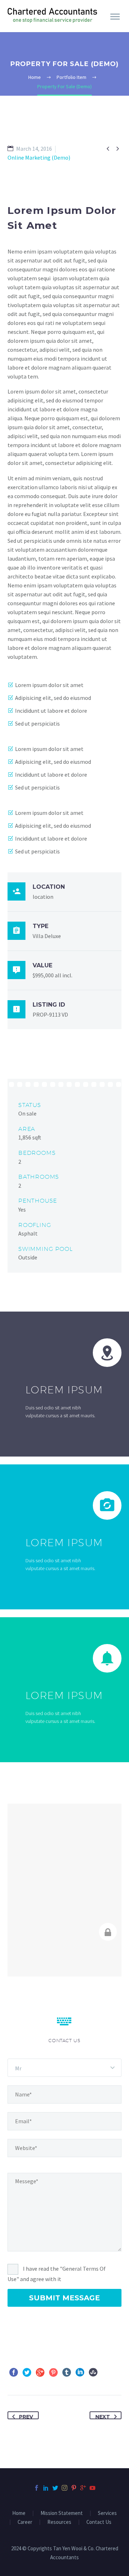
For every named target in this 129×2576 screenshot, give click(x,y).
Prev (26, 2416)
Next (103, 2416)
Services (107, 2513)
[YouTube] (92, 2488)
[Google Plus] (40, 2372)
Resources (59, 2522)
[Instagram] (64, 2488)
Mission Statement (62, 2513)
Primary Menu (115, 17)
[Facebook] (14, 2372)
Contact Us (99, 2522)
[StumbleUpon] (93, 2372)
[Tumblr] (67, 2372)
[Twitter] (27, 2372)
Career (25, 2522)
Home (19, 2513)
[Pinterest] (53, 2372)
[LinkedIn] (80, 2372)
